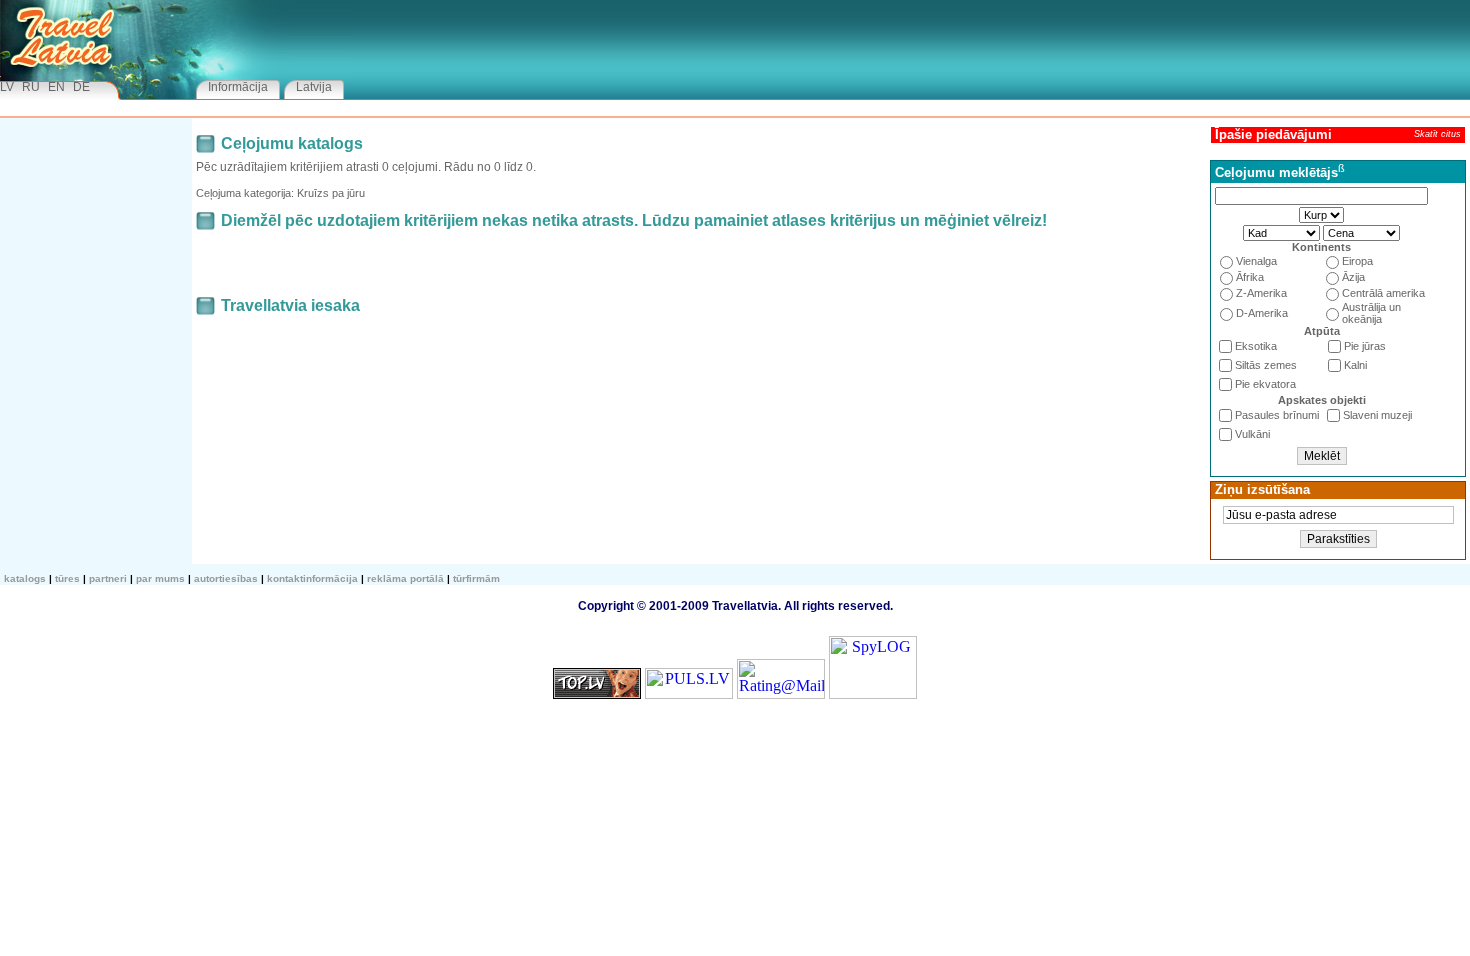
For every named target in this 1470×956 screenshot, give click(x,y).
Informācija (238, 87)
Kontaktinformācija (312, 578)
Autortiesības (226, 578)
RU (31, 87)
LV (7, 87)
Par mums (160, 578)
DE (81, 87)
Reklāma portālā (405, 578)
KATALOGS (25, 578)
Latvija (314, 87)
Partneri (108, 578)
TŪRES (67, 578)
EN (56, 87)
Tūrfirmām (476, 578)
